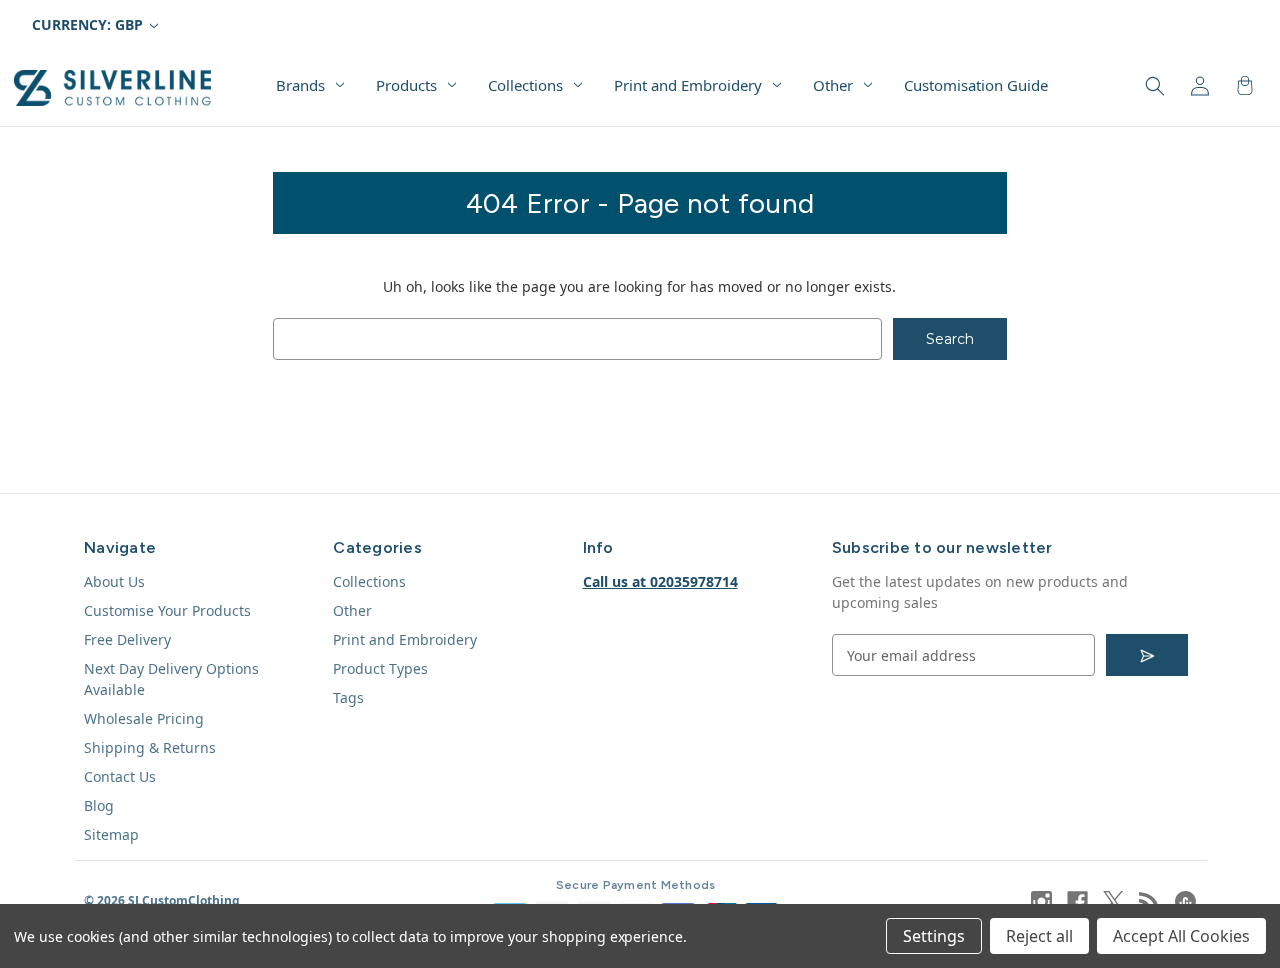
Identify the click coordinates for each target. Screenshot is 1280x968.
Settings (934, 936)
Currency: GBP (89, 24)
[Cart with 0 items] (1243, 86)
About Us (114, 581)
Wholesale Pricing (144, 718)
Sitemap (111, 834)
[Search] (1153, 86)
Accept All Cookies (1181, 936)
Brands (300, 85)
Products (406, 85)
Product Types (380, 668)
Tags (348, 697)
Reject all (1039, 936)
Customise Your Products (167, 610)
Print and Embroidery (688, 85)
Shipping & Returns (150, 747)
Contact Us (120, 776)
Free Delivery (127, 639)
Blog (99, 805)
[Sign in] (1198, 86)
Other (833, 85)
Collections (525, 85)
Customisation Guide (976, 85)
